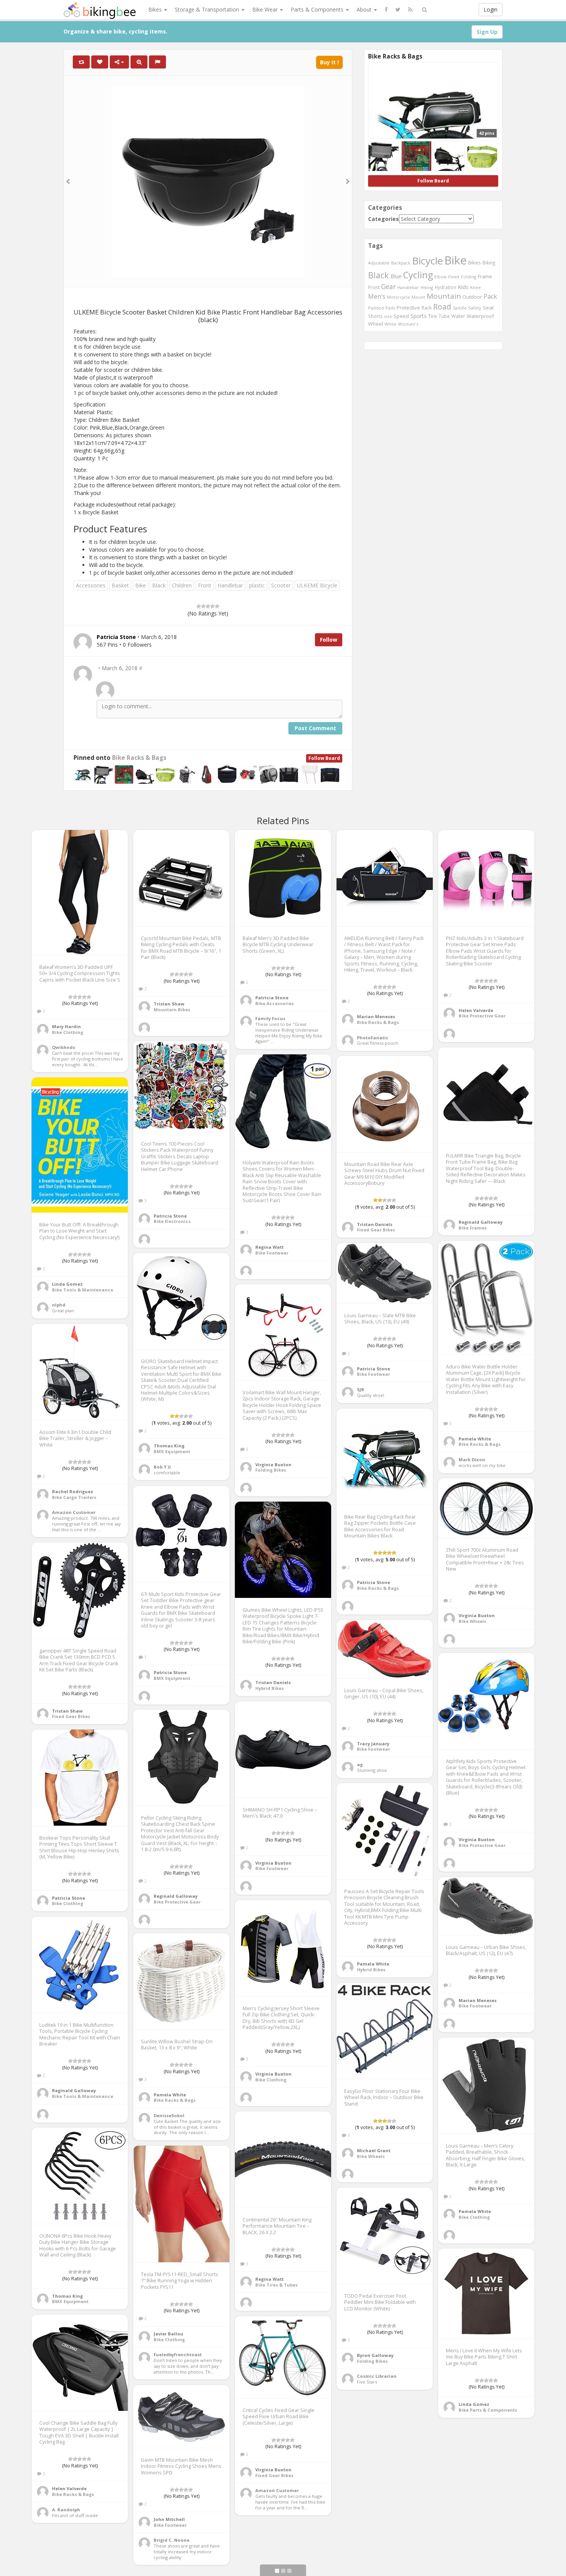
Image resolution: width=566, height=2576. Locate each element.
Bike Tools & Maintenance (83, 1290)
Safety (475, 308)
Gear (388, 286)
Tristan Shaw (169, 1004)
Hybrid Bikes (270, 1688)
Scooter (281, 585)
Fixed (454, 277)
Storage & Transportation (208, 9)
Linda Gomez (67, 1284)
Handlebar (230, 585)
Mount (418, 297)
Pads (390, 308)
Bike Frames (473, 1228)
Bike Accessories (275, 1003)
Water (458, 316)
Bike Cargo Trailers (74, 1497)
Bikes (156, 9)
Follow (329, 640)
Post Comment (315, 728)
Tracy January (373, 1744)
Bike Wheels (472, 1621)
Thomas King (169, 1446)
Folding (469, 277)
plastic (257, 585)
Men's (377, 296)
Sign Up (487, 32)
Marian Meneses (376, 1016)
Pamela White (475, 1439)
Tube (444, 316)
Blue (396, 276)
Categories (383, 219)
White (391, 324)
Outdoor (472, 297)
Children (182, 585)
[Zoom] (139, 62)
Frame (485, 276)
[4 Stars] (213, 606)
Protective (408, 308)
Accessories (91, 585)
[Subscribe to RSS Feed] (410, 10)
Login (491, 9)
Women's (408, 324)
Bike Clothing (68, 1032)
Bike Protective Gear (482, 1016)
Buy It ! (329, 62)
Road (442, 307)
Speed (401, 316)
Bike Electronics (172, 1221)
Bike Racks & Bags (139, 758)
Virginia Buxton (273, 1464)
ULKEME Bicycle (317, 585)
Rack (427, 308)
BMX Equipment (172, 1451)
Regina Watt (270, 1247)
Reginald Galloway (481, 1222)
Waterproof (480, 316)
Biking (489, 263)
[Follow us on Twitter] (398, 10)
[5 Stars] (217, 606)
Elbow (440, 277)
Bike (141, 585)
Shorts (375, 316)
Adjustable (379, 263)
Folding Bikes (271, 1470)
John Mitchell (169, 2519)
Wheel (376, 324)
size (388, 316)
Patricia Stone (272, 998)
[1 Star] (199, 606)
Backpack (401, 263)
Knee (476, 287)
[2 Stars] (203, 606)
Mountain (444, 296)
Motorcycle (399, 297)
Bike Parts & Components (488, 2410)
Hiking (427, 287)
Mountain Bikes (172, 1009)
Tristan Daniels (375, 1224)
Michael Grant (374, 2150)
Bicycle (427, 261)
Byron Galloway (375, 2355)
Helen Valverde (476, 1010)
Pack (490, 296)
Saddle (460, 308)
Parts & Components (318, 9)
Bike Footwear (272, 1253)
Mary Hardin (66, 1026)
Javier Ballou (168, 2334)
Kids (463, 287)
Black (159, 585)
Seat (488, 308)
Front (205, 585)
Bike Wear (266, 9)
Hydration (445, 287)
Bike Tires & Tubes (276, 2285)
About (365, 9)
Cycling (418, 275)
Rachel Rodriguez (73, 1491)
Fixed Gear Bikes (376, 1230)
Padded (376, 308)
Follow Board (324, 758)
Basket (120, 585)
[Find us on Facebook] (386, 10)
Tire (433, 316)
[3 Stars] (208, 606)
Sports (419, 316)
